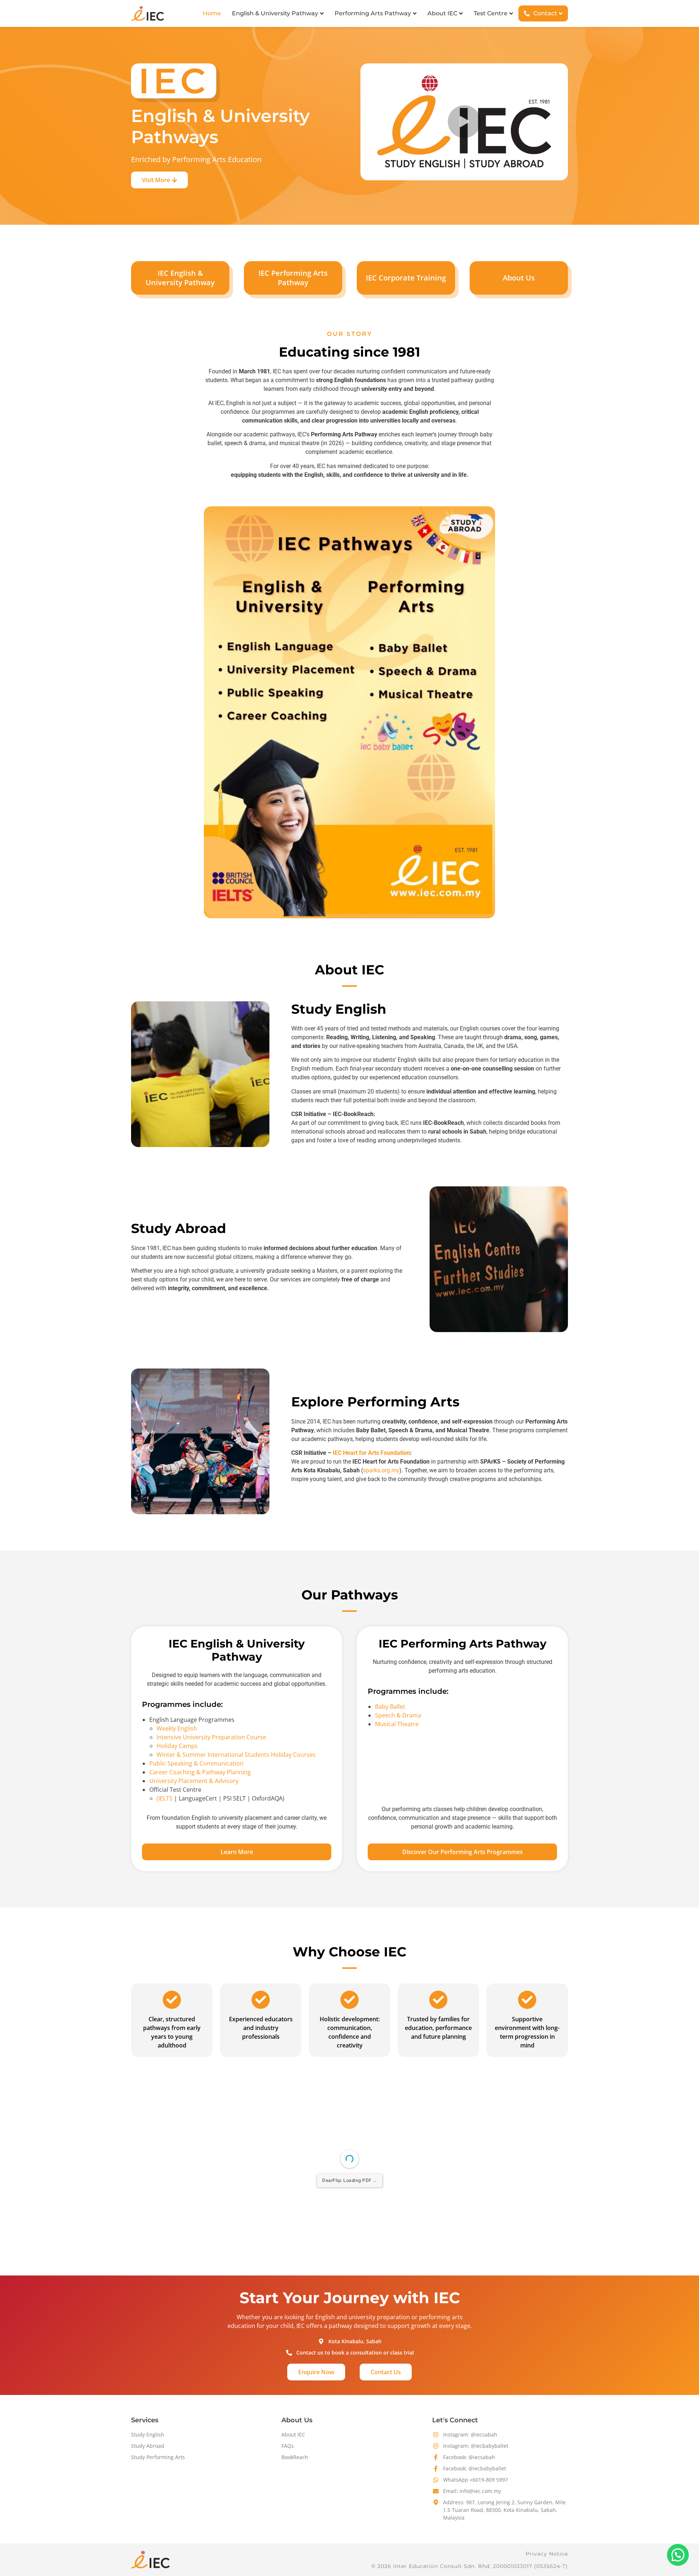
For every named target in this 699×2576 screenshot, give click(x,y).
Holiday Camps (177, 1746)
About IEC (293, 2434)
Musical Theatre (397, 1724)
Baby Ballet (390, 1707)
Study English (148, 2434)
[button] (464, 122)
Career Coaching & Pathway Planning (200, 1772)
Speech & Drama (398, 1715)
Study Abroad (148, 2446)
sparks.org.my (381, 1470)
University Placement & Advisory (194, 1781)
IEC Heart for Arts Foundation (371, 1453)
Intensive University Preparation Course (211, 1737)
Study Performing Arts (158, 2457)
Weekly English (177, 1728)
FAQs (288, 2446)
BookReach (295, 2457)
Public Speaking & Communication (196, 1763)
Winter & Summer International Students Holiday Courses (236, 1755)
